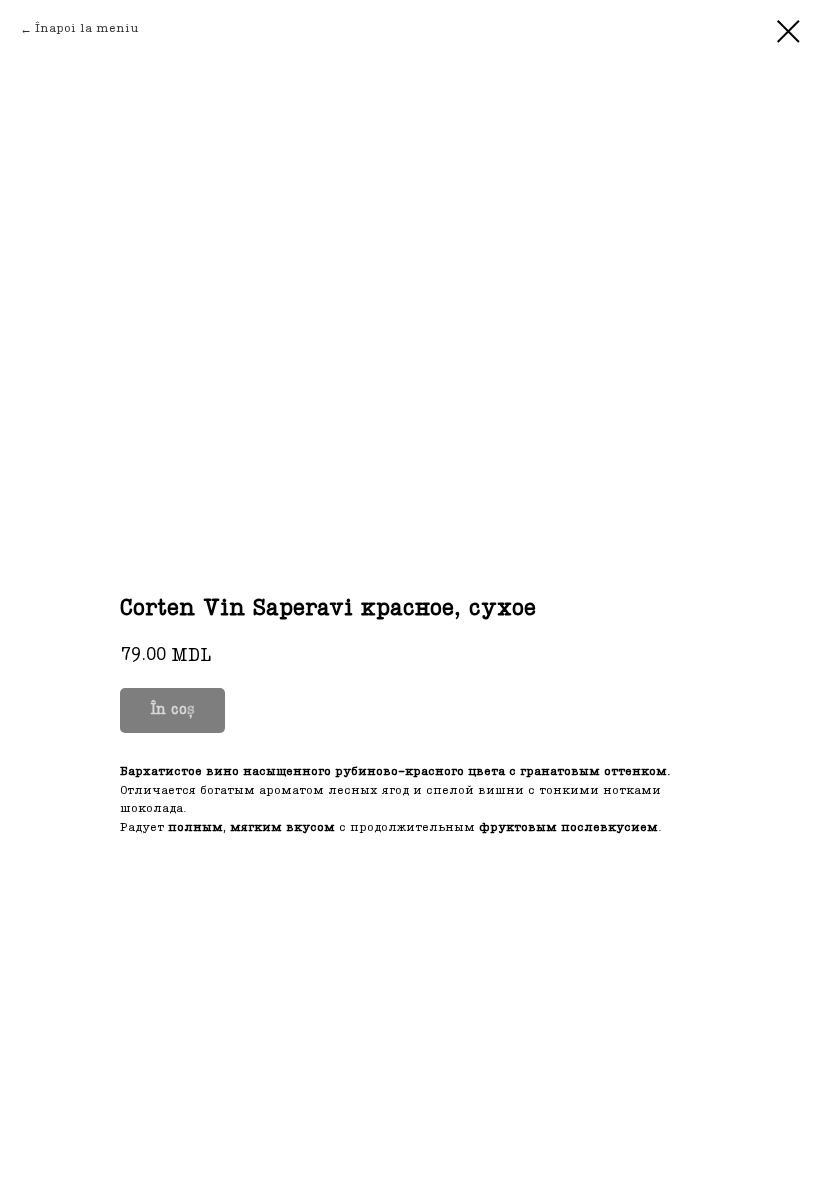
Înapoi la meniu (87, 29)
